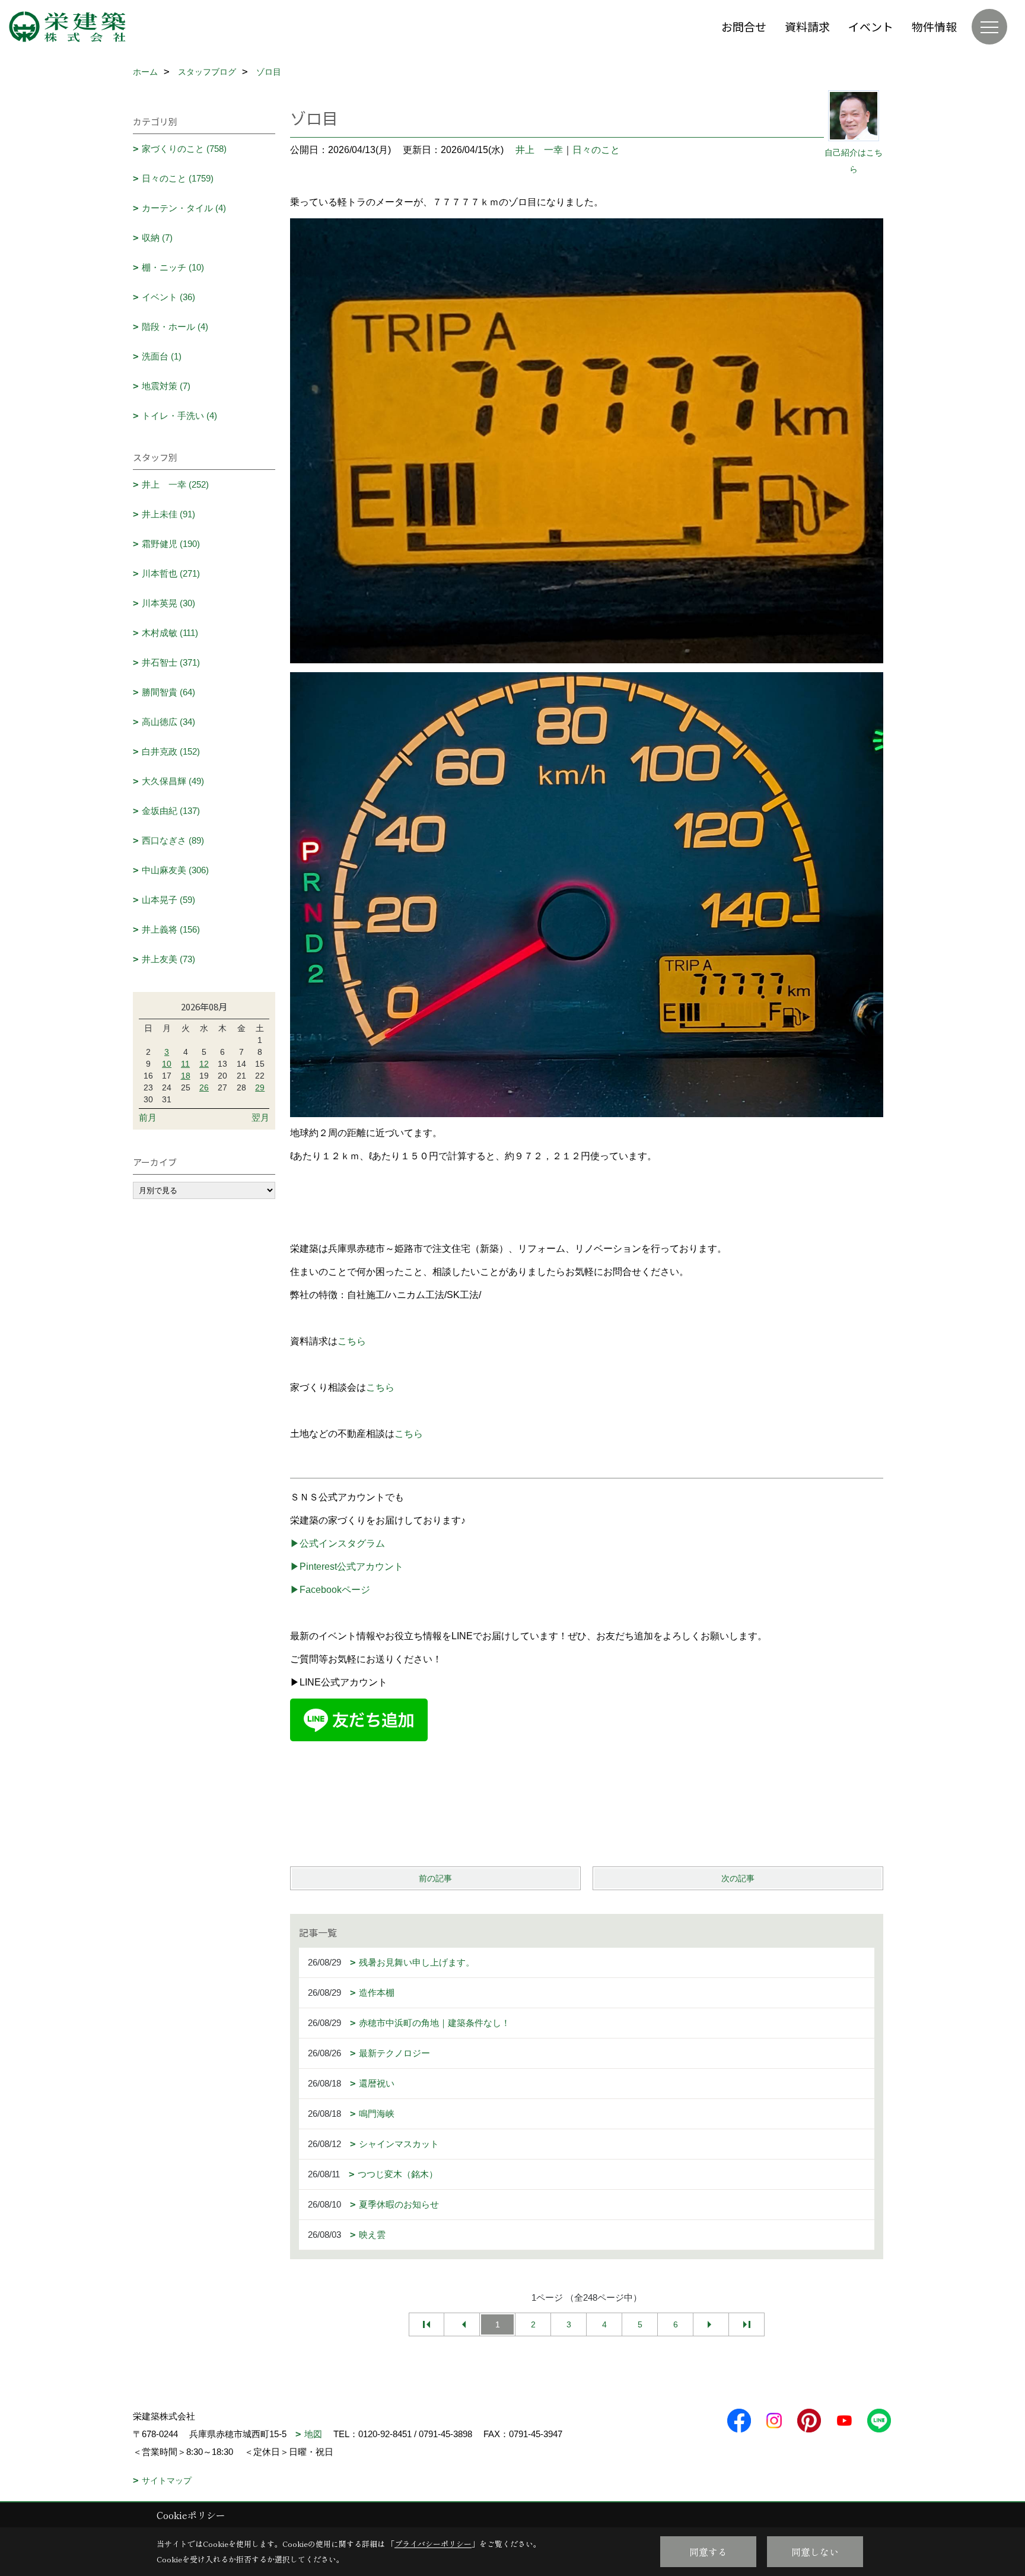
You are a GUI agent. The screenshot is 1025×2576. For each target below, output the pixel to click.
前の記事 (435, 1878)
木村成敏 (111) (170, 633)
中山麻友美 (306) (175, 870)
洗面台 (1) (162, 356)
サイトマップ (167, 2480)
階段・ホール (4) (175, 327)
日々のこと (596, 150)
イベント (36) (168, 297)
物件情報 (934, 26)
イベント (871, 26)
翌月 (260, 1117)
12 (204, 1064)
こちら (352, 1341)
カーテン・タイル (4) (184, 208)
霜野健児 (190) (171, 544)
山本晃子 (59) (168, 900)
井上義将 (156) (171, 929)
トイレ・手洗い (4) (179, 416)
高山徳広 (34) (168, 722)
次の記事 (738, 1878)
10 (167, 1064)
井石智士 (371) (171, 662)
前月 (148, 1117)
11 (185, 1064)
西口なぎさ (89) (173, 840)
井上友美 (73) (168, 959)
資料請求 (807, 26)
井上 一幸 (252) (175, 484)
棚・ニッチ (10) (173, 267)
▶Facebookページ (330, 1590)
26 (204, 1087)
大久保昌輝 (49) (173, 781)
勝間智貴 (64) (168, 692)
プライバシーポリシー (433, 2544)
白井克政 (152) (171, 751)
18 (186, 1076)
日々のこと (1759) (178, 178)
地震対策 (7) (166, 386)
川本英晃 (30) (168, 603)
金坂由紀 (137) (171, 811)
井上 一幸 (539, 150)
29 (260, 1087)
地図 (313, 2434)
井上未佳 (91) (168, 514)
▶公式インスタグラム (338, 1543)
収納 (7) (157, 238)
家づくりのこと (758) (184, 149)
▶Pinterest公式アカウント (347, 1567)
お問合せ (744, 26)
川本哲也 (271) (171, 573)
